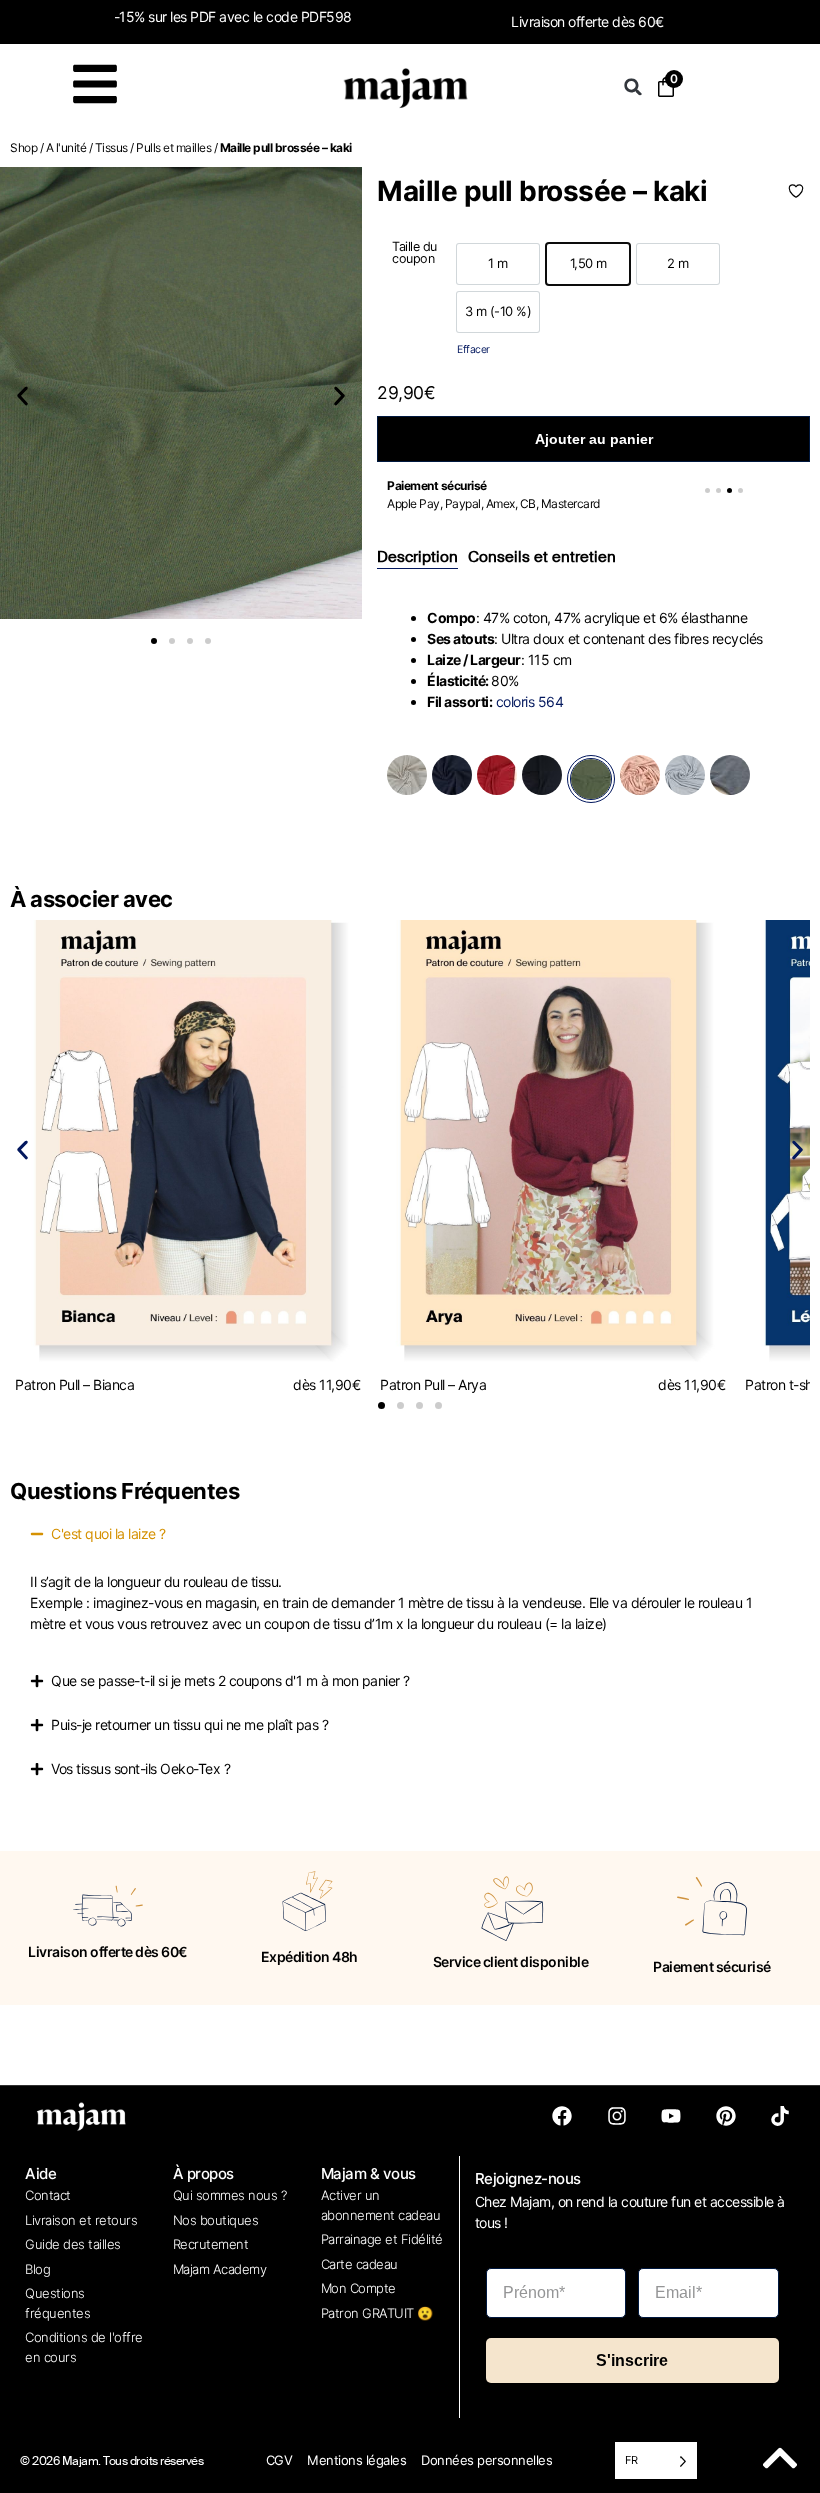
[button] (633, 87)
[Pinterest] (726, 2116)
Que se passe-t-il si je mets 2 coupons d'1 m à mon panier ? (230, 1680)
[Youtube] (671, 2116)
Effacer (473, 349)
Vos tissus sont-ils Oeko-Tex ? (140, 1768)
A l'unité (66, 147)
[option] (498, 264)
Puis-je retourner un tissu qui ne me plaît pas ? (189, 1724)
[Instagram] (617, 2116)
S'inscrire (632, 2360)
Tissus (111, 147)
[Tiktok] (780, 2116)
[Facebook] (562, 2116)
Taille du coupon (414, 253)
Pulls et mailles (173, 147)
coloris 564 (530, 701)
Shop (23, 147)
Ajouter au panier (594, 439)
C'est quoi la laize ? (108, 1533)
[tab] (417, 558)
